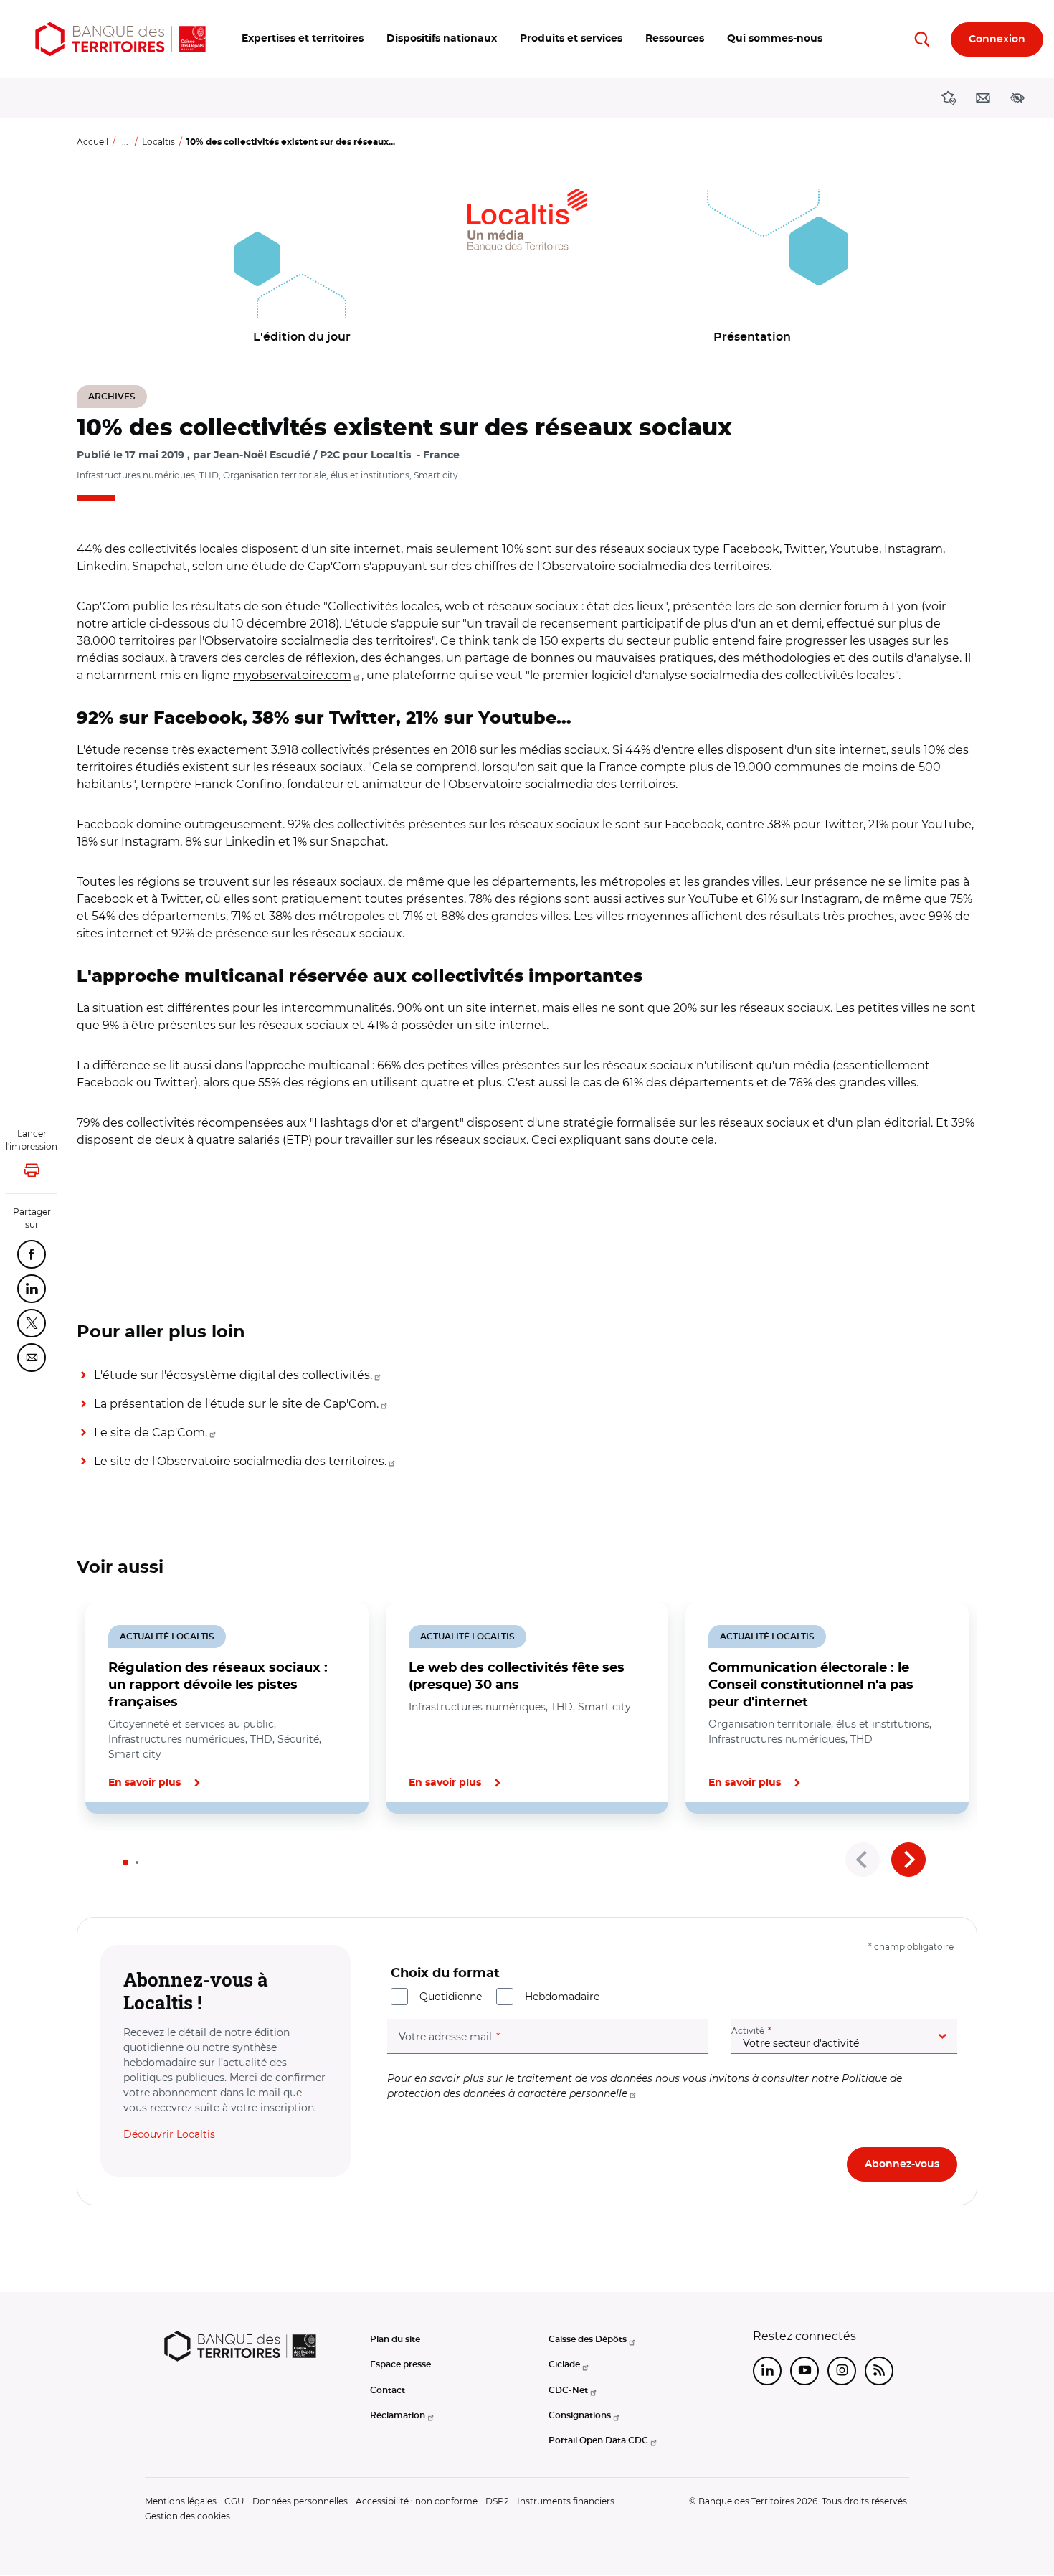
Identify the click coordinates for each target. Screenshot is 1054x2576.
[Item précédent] (863, 1860)
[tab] (125, 1862)
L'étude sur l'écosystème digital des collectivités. (233, 1375)
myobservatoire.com (292, 675)
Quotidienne (451, 1997)
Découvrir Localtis (169, 2134)
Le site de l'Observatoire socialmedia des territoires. (240, 1461)
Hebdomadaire (562, 1997)
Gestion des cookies (187, 2516)
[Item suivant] (908, 1860)
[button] (303, 39)
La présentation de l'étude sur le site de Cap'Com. (236, 1404)
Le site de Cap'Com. (151, 1433)
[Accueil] (120, 39)
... (125, 142)
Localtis (158, 142)
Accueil (92, 142)
